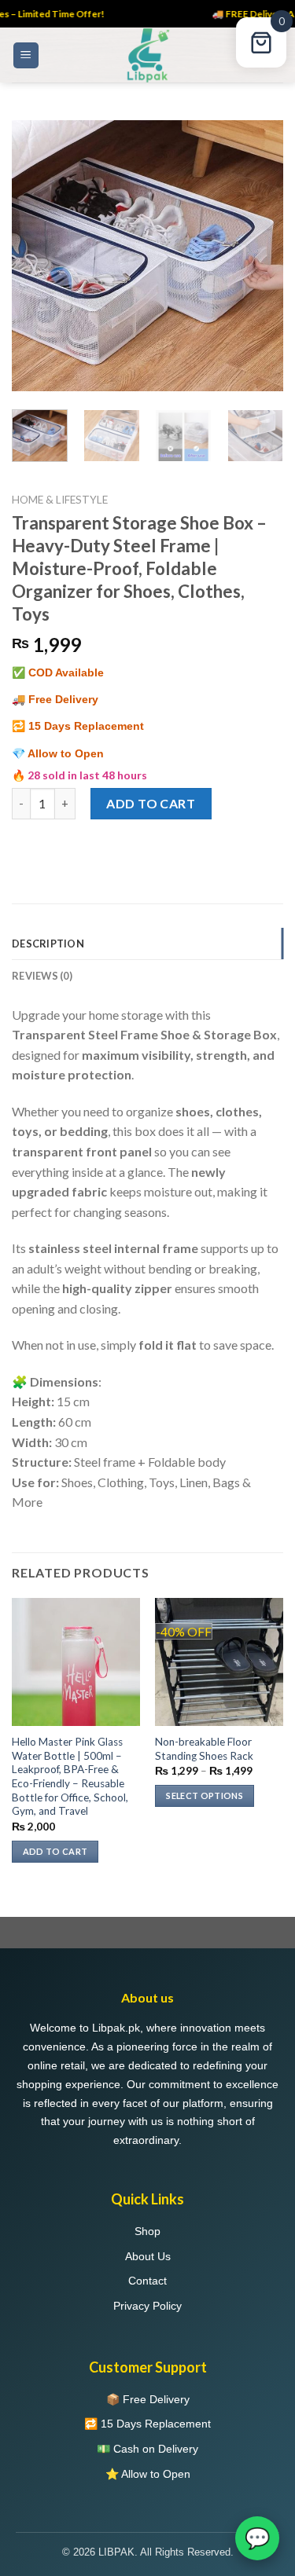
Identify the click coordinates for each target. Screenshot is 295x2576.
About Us (148, 2256)
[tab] (147, 944)
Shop (147, 2231)
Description (48, 944)
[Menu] (26, 55)
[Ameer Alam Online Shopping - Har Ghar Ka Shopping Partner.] (148, 55)
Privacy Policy (147, 2306)
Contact (147, 2281)
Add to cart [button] (55, 1851)
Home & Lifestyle (60, 500)
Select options (205, 1796)
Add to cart (151, 803)
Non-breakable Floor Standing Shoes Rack (204, 1749)
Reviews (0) (42, 976)
